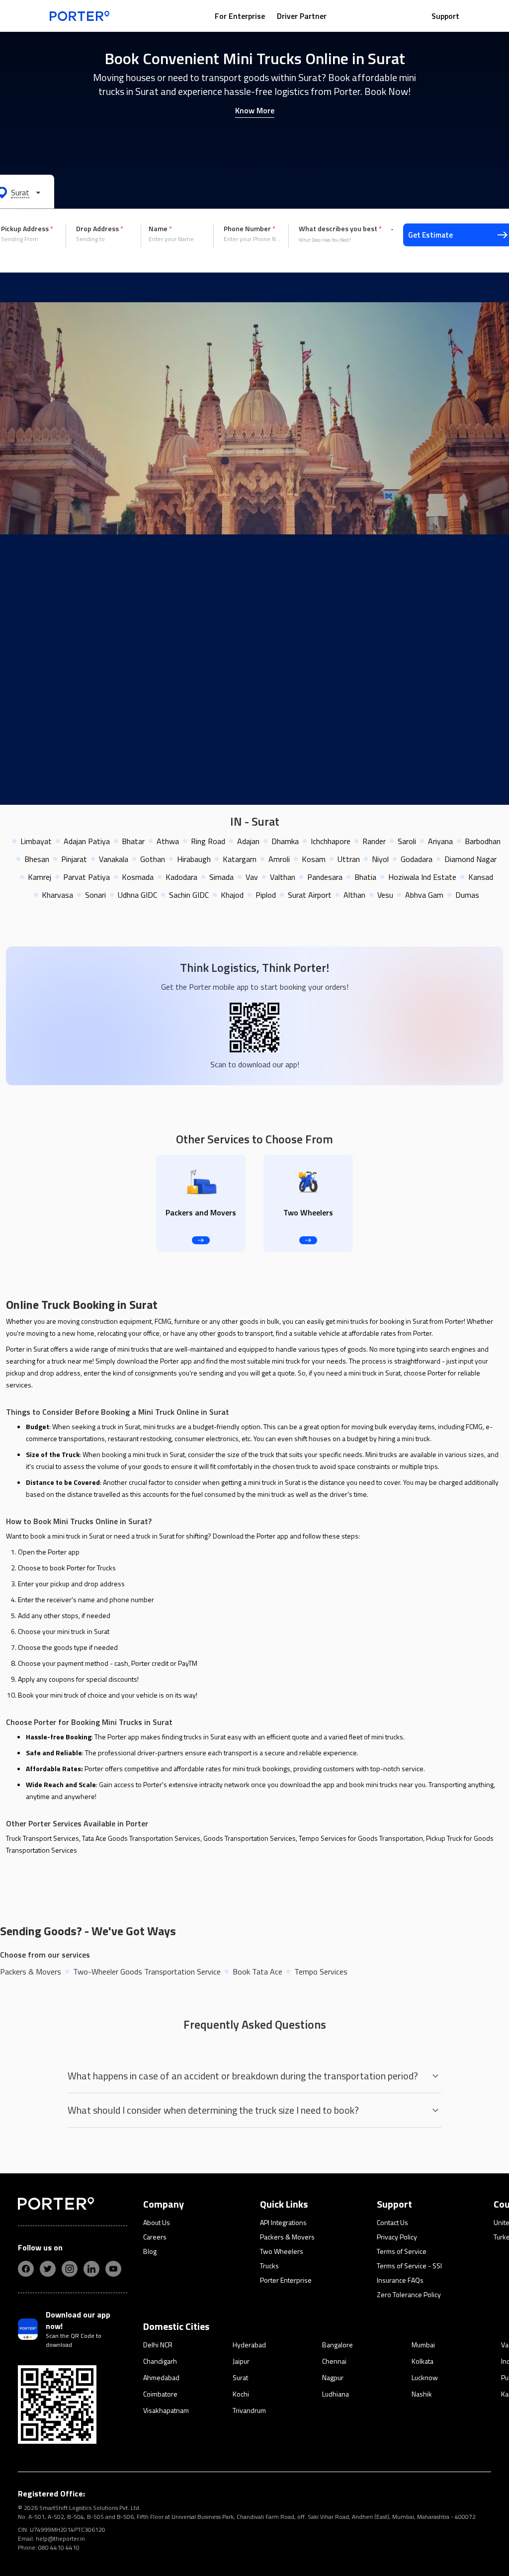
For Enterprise (240, 16)
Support (445, 16)
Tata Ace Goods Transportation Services (141, 1838)
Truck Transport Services (42, 1838)
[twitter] (48, 2269)
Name (160, 229)
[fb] (26, 2269)
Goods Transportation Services (250, 1838)
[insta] (70, 2269)
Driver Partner (302, 16)
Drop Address (100, 229)
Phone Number (250, 229)
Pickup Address (27, 229)
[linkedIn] (91, 2269)
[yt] (113, 2269)
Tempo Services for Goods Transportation (361, 1838)
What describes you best (340, 229)
